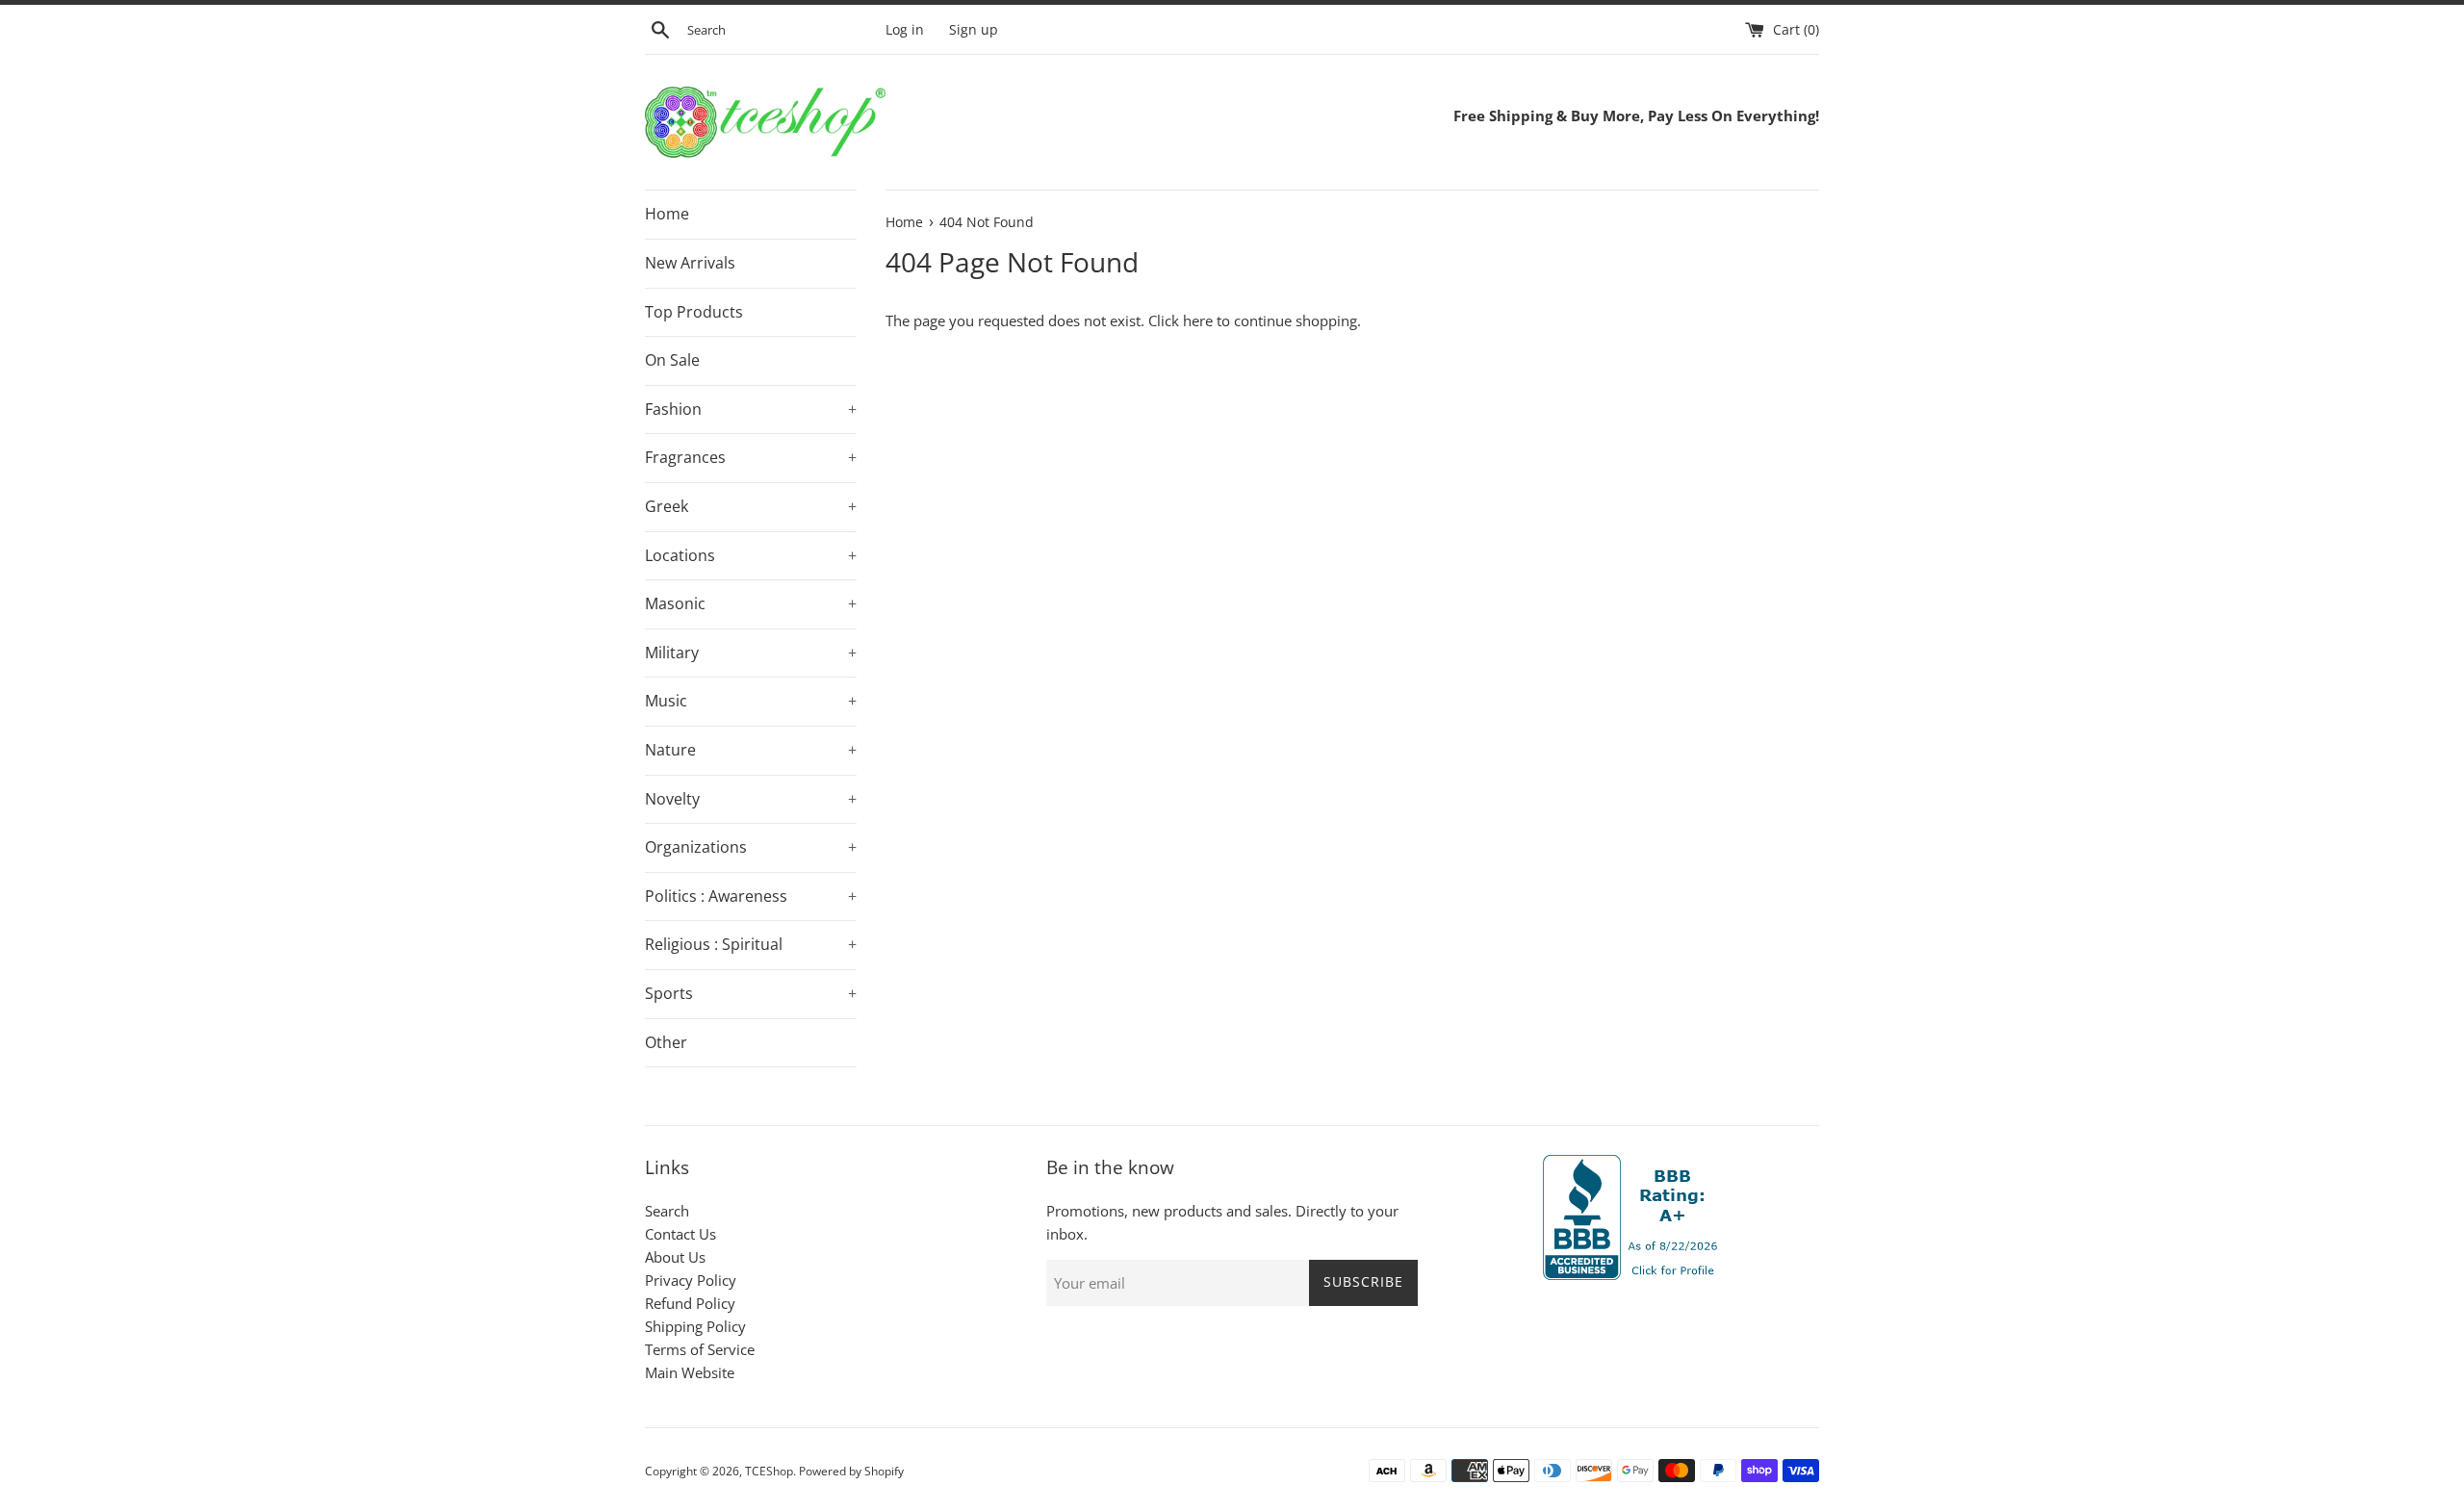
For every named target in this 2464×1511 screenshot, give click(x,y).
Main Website (690, 1372)
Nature (751, 750)
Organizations (751, 847)
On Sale (672, 360)
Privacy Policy (691, 1280)
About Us (675, 1257)
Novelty (751, 799)
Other (666, 1042)
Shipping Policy (695, 1326)
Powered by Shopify (851, 1471)
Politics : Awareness (751, 896)
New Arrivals (690, 263)
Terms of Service (700, 1349)
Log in (905, 30)
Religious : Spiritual (751, 944)
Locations (751, 555)
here (1198, 320)
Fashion (751, 409)
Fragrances (751, 457)
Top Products (694, 312)
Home (667, 214)
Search (667, 1211)
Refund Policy (690, 1303)
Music (751, 701)
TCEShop (769, 1471)
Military (751, 653)
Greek (751, 506)
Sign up (974, 30)
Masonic (751, 603)
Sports (751, 993)
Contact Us (680, 1234)
